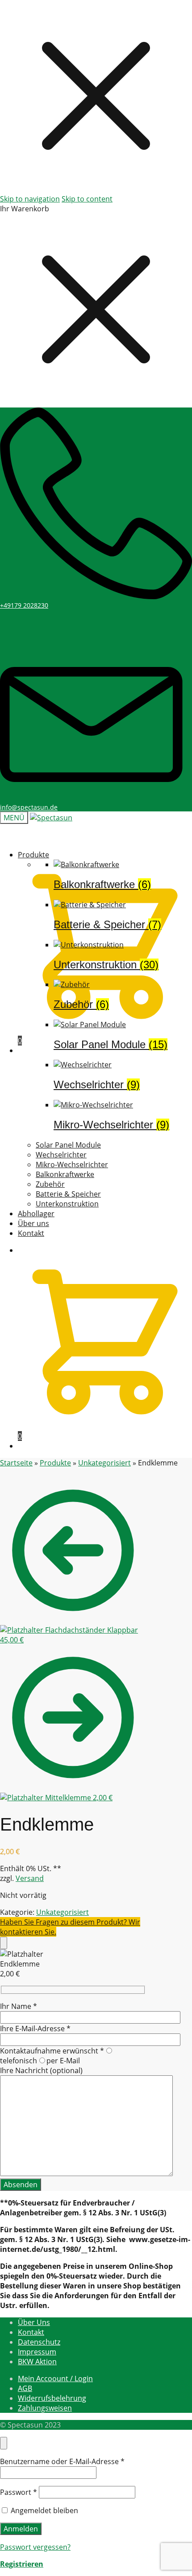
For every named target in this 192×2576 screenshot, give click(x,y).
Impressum (37, 2352)
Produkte (55, 1463)
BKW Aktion (37, 2362)
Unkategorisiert (104, 1463)
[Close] (4, 1943)
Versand (30, 1878)
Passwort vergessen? (35, 2547)
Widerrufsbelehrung (52, 2398)
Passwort (19, 2492)
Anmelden (21, 2529)
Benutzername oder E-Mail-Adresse (62, 2461)
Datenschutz (39, 2342)
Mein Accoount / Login (55, 2378)
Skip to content (87, 199)
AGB (25, 2388)
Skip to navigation (30, 199)
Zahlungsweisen (45, 2408)
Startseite (16, 1463)
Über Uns (34, 2322)
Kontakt (31, 2332)
